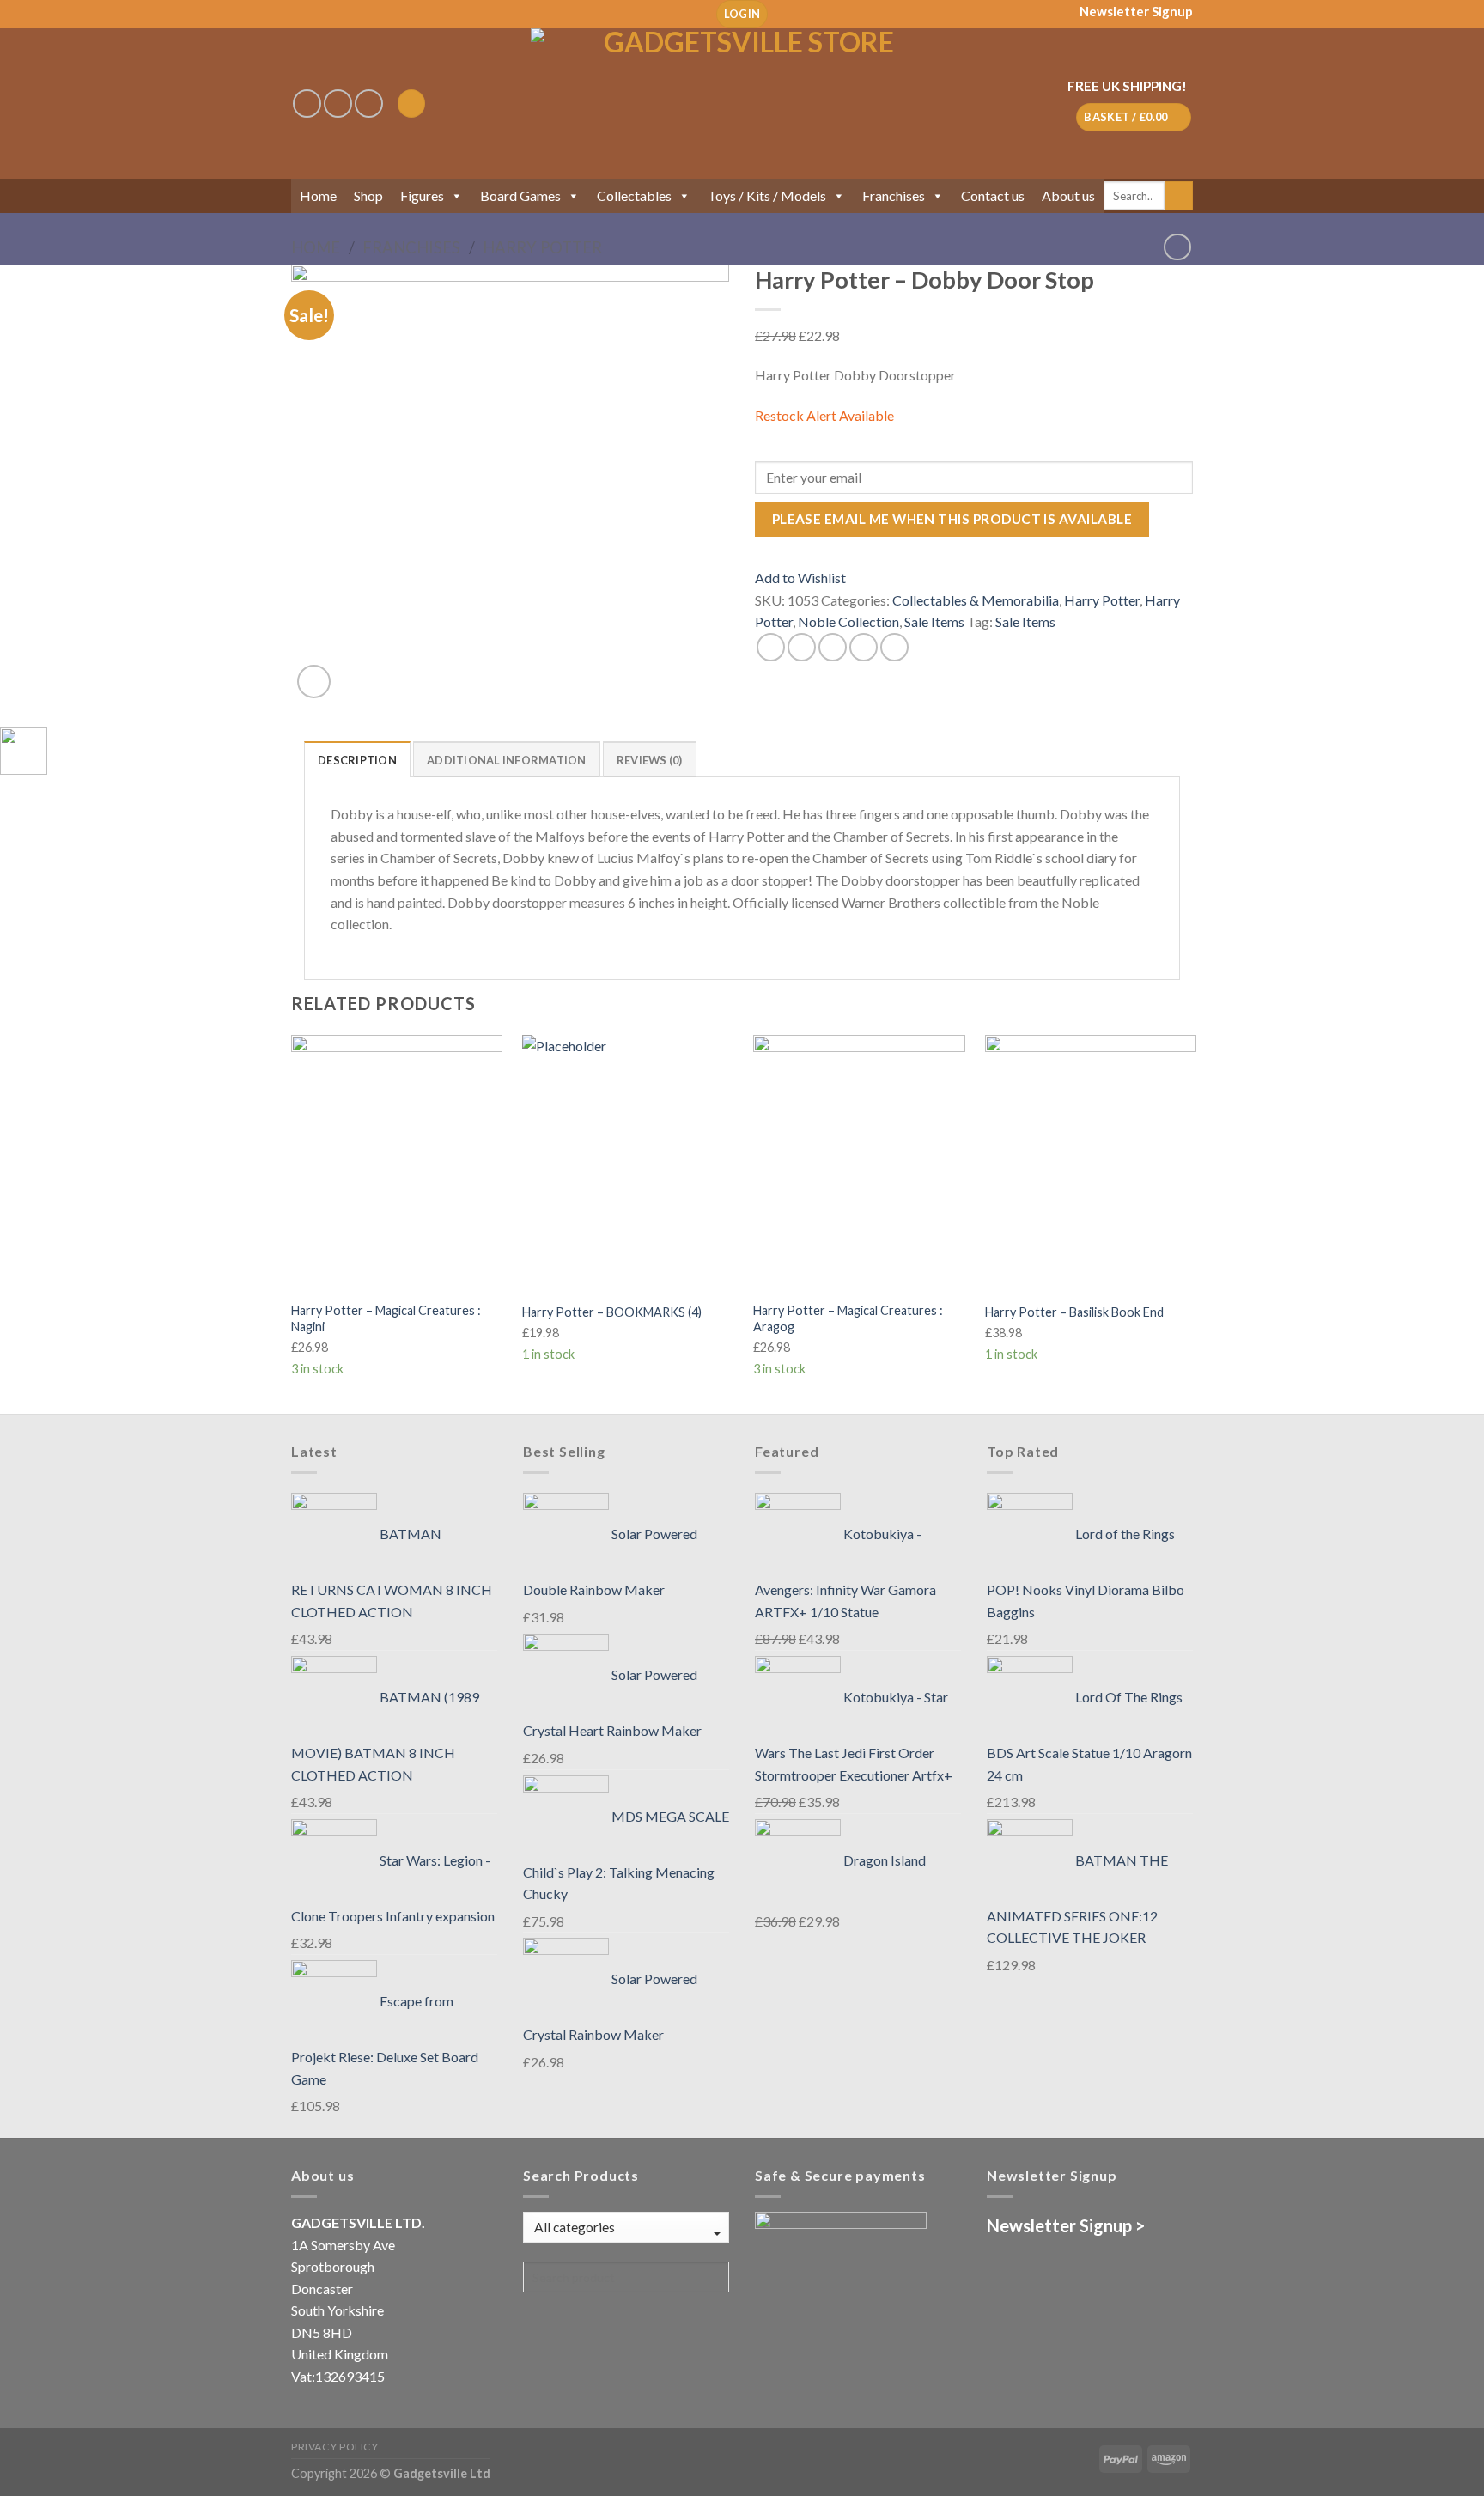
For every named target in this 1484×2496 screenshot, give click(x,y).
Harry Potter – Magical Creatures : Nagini (386, 1318)
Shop (368, 195)
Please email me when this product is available (952, 519)
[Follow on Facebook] (307, 103)
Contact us (993, 195)
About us (1068, 195)
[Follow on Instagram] (338, 103)
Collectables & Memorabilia (976, 600)
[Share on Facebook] (771, 647)
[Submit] (1179, 196)
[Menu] (411, 103)
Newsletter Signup (1136, 11)
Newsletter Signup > (1066, 2225)
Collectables (634, 195)
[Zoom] (314, 682)
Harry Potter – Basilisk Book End (1074, 1312)
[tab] (357, 759)
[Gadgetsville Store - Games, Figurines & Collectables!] (742, 103)
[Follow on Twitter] (369, 103)
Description (357, 760)
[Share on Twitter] (802, 647)
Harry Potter (542, 247)
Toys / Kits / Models (767, 195)
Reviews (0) (650, 760)
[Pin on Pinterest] (864, 647)
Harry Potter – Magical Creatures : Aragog (848, 1318)
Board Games (520, 195)
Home (318, 195)
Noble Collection (848, 621)
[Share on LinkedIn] (894, 647)
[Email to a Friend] (833, 647)
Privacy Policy (335, 2447)
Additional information (507, 760)
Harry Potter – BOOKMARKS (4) (612, 1312)
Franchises (894, 195)
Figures (422, 195)
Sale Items (934, 621)
